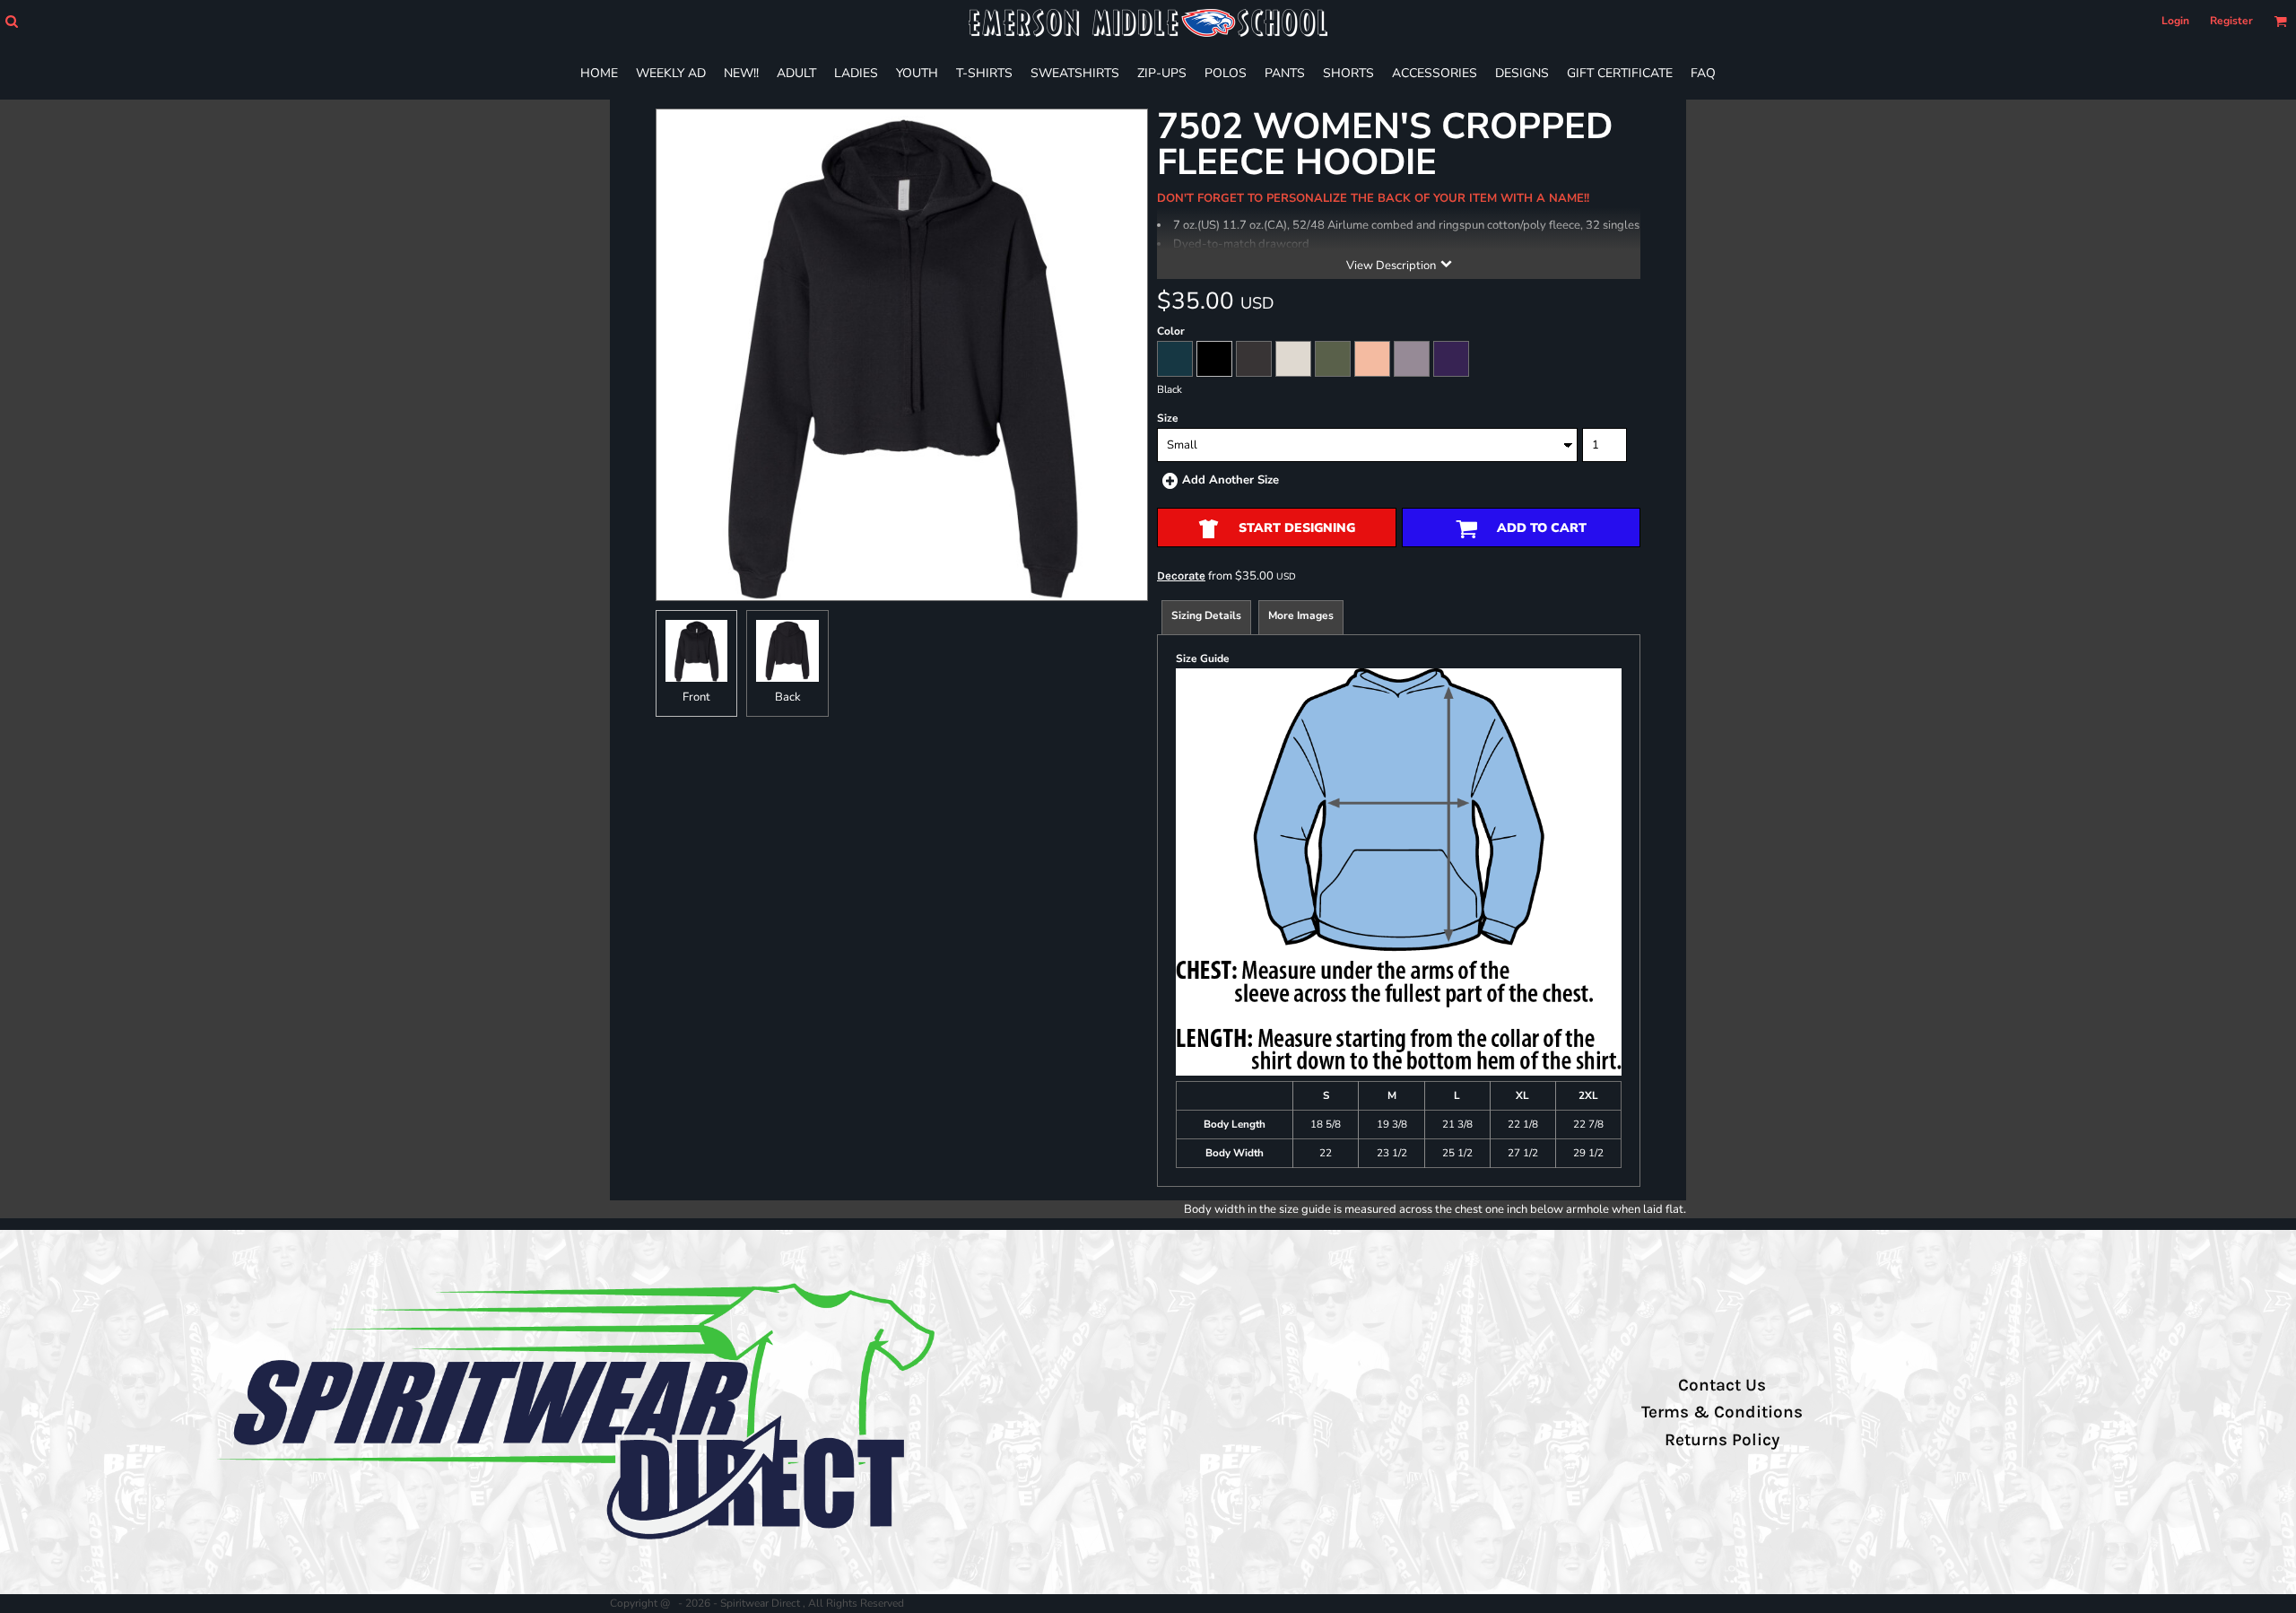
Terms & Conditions (1722, 1412)
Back (788, 697)
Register (2231, 21)
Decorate (1181, 575)
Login (2175, 21)
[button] (11, 21)
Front (696, 697)
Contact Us (1722, 1385)
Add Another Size (1231, 480)
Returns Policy (1722, 1440)
